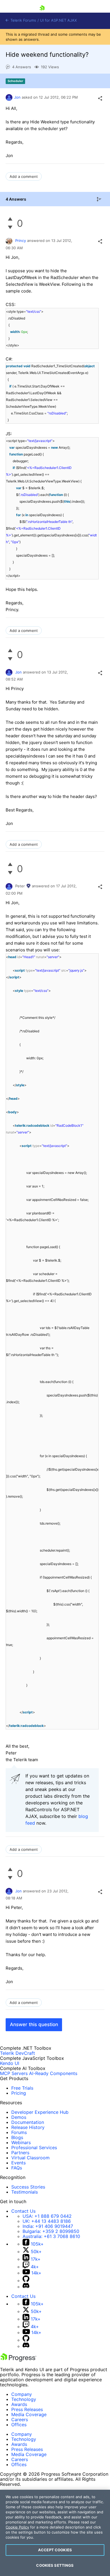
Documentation (28, 2122)
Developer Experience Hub (40, 2112)
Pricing (19, 2093)
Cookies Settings (55, 2565)
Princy (21, 241)
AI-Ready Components (53, 2073)
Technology (24, 2399)
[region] (55, 2533)
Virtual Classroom (30, 2158)
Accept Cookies (55, 2550)
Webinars (21, 2142)
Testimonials (25, 2192)
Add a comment (24, 176)
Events (18, 2163)
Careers (20, 2419)
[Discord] (26, 2287)
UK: (47, 2221)
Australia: (51, 2236)
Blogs (17, 2137)
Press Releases (27, 2409)
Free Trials (22, 2088)
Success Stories (28, 2187)
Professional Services (34, 2148)
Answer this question (34, 2024)
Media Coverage (29, 2414)
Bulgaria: (51, 2231)
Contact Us (23, 2211)
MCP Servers (14, 2073)
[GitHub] (26, 2280)
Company (22, 2394)
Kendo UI (10, 2063)
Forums (19, 2132)
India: (48, 2226)
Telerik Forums (23, 20)
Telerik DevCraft (17, 2053)
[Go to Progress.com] (18, 2360)
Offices (19, 2425)
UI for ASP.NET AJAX (58, 20)
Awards (19, 2404)
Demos (19, 2117)
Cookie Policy (17, 2527)
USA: (47, 2216)
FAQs (17, 2168)
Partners (20, 2153)
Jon (17, 97)
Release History (28, 2127)
